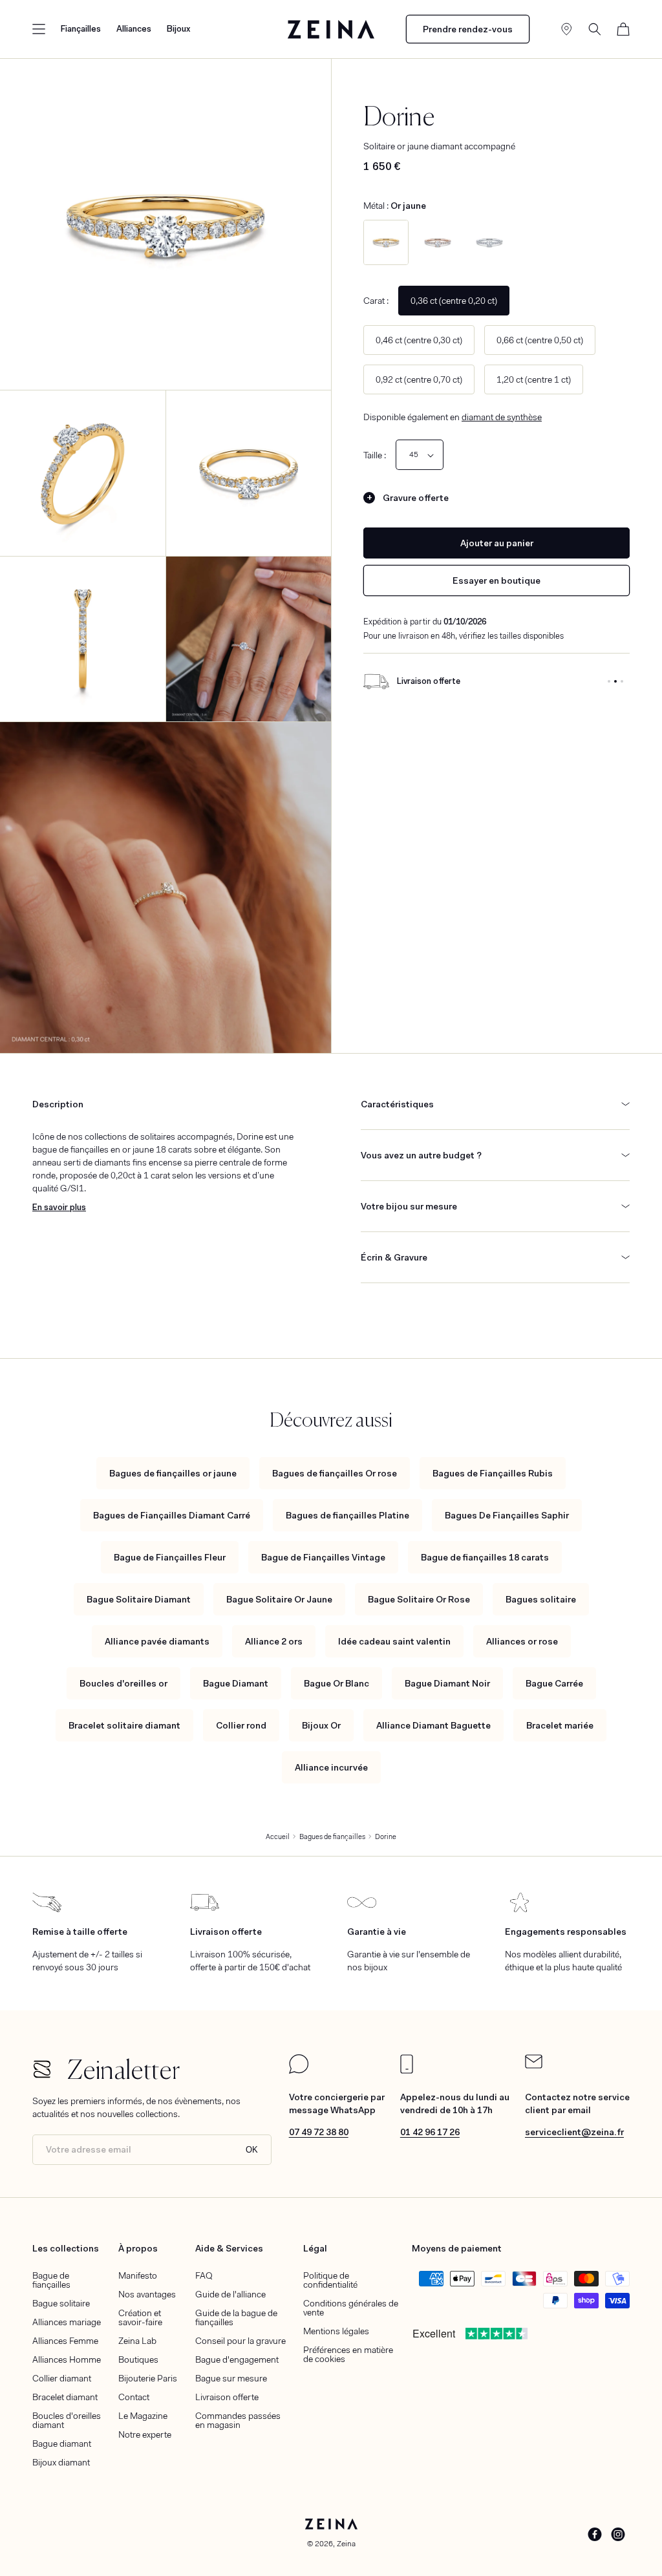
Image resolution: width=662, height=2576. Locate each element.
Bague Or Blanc (336, 1683)
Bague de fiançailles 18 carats (485, 1557)
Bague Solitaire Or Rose (419, 1599)
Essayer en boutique (496, 580)
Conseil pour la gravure (240, 2341)
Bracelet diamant (65, 2397)
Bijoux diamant (61, 2462)
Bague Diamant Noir (447, 1683)
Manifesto (138, 2275)
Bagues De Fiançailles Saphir (507, 1515)
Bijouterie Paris (148, 2378)
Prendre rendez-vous (468, 29)
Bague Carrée (554, 1683)
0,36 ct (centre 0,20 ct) (454, 301)
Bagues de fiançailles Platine (347, 1515)
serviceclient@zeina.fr (574, 2132)
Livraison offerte (227, 2397)
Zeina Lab (137, 2341)
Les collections (66, 2248)
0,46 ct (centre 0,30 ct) (419, 340)
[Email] (534, 2065)
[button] (39, 29)
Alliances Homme (67, 2359)
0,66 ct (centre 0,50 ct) (540, 340)
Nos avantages (147, 2294)
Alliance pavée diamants (157, 1641)
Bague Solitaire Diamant (139, 1599)
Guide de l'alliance (230, 2294)
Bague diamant (62, 2443)
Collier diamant (62, 2378)
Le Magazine (143, 2416)
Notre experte (145, 2434)
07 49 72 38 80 (319, 2132)
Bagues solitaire (541, 1599)
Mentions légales (336, 2331)
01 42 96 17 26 (430, 2132)
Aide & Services (229, 2248)
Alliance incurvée (331, 1767)
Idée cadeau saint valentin (394, 1641)
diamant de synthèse (502, 417)
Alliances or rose (522, 1641)
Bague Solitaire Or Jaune (279, 1599)
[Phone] (407, 2070)
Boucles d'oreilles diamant (67, 2420)
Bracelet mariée (560, 1725)
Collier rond (241, 1725)
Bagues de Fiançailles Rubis (493, 1473)
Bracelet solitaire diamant (124, 1725)
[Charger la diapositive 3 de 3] (622, 681)
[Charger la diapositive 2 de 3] (615, 681)
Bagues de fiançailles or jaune (173, 1473)
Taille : (375, 455)
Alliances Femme (65, 2341)
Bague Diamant (236, 1683)
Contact (134, 2397)
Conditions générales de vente (351, 2308)
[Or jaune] (386, 242)
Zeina (346, 2544)
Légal (315, 2248)
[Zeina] (331, 29)
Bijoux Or (321, 1725)
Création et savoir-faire (140, 2317)
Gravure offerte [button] (416, 498)
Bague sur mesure (231, 2378)
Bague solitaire (61, 2303)
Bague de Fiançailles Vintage (323, 1557)
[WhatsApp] (299, 2070)
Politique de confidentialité (330, 2280)
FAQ (204, 2275)
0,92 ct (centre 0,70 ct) (419, 379)
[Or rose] (438, 242)
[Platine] (489, 242)
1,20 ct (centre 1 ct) (534, 379)
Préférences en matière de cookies (348, 2354)
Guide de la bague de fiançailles (236, 2317)
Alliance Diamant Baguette (433, 1725)
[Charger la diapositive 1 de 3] (609, 681)
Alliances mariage (67, 2322)
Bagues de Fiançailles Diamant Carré (172, 1515)
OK (252, 2150)
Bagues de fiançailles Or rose (335, 1473)
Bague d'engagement (237, 2359)
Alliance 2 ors (274, 1641)
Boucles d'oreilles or (123, 1683)
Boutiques (138, 2359)
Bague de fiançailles (51, 2280)
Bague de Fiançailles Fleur (170, 1557)
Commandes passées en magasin (238, 2420)
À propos (138, 2248)
